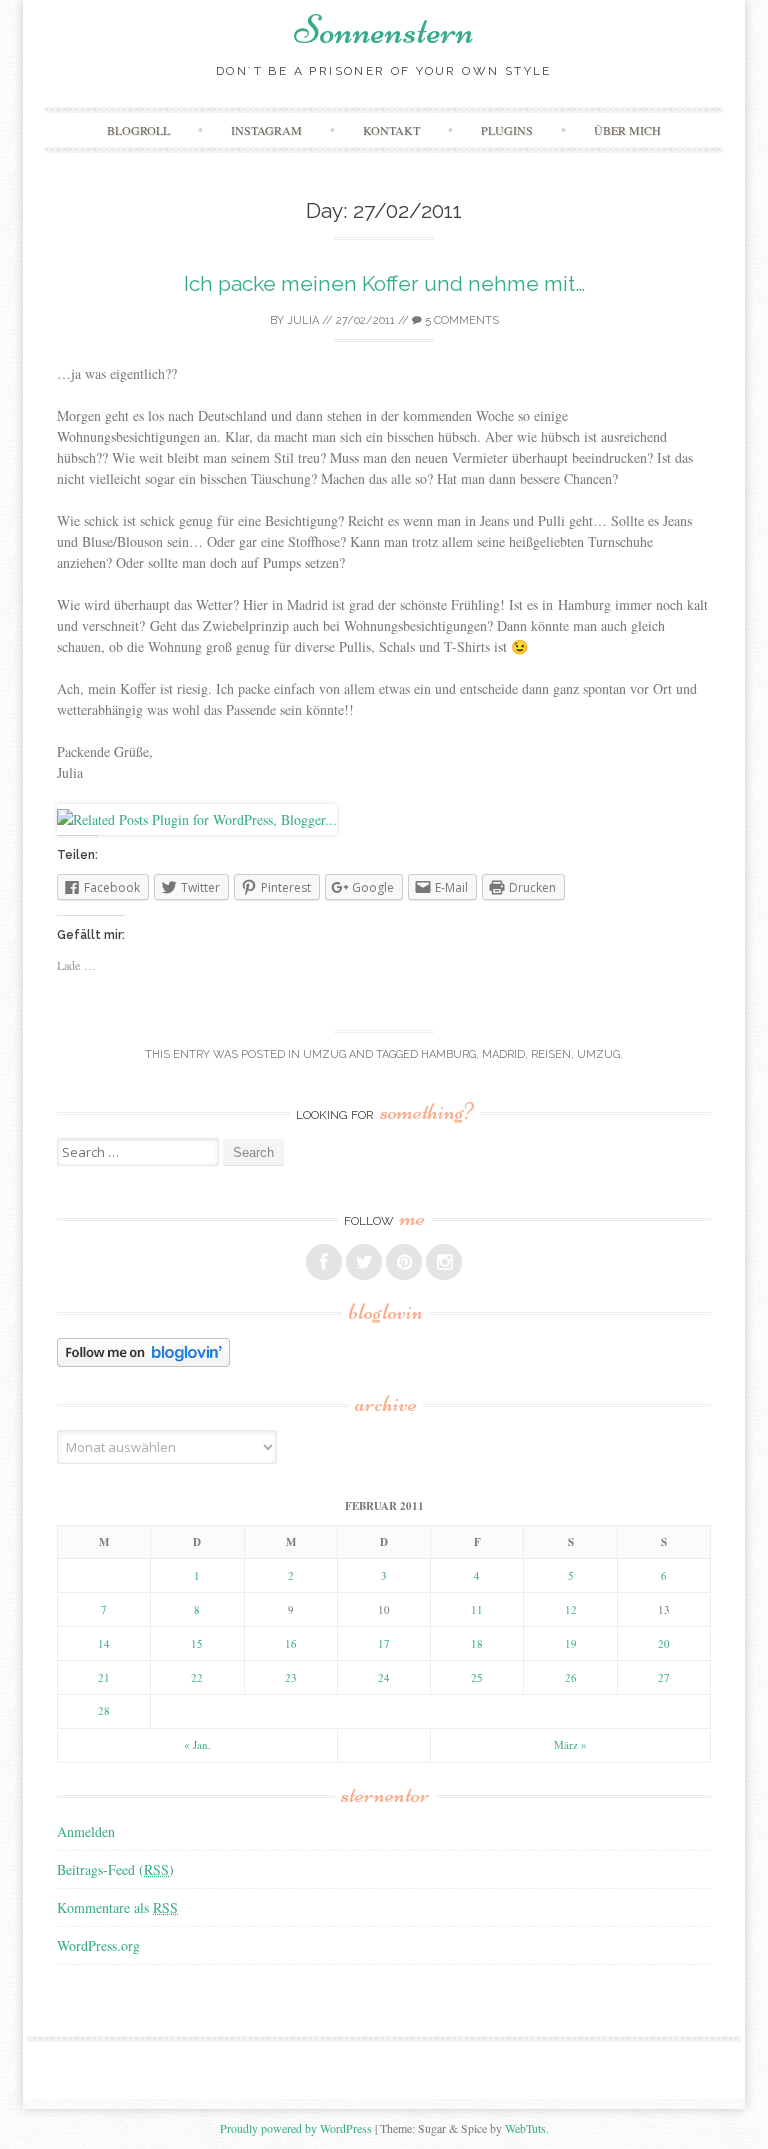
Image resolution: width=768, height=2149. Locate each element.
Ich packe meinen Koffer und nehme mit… (384, 283)
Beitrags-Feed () (115, 1869)
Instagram (266, 130)
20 (664, 1643)
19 (571, 1643)
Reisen (551, 1054)
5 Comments (460, 320)
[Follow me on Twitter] (364, 1262)
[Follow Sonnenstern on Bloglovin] (143, 1361)
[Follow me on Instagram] (444, 1262)
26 (571, 1677)
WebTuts (525, 2128)
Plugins (507, 130)
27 (664, 1677)
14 (104, 1643)
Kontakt (391, 130)
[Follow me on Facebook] (324, 1262)
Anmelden (86, 1831)
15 (197, 1643)
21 (104, 1677)
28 (104, 1710)
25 (477, 1677)
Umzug (324, 1054)
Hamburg (448, 1054)
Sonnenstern (384, 30)
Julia (303, 320)
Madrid (503, 1054)
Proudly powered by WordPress (296, 2128)
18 (477, 1643)
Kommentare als (117, 1907)
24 (384, 1677)
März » (570, 1744)
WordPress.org (98, 1945)
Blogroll (138, 130)
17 (384, 1643)
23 (291, 1677)
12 (571, 1609)
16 (291, 1643)
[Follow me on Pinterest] (404, 1262)
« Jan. (197, 1744)
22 (197, 1677)
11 (477, 1609)
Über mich (627, 130)
